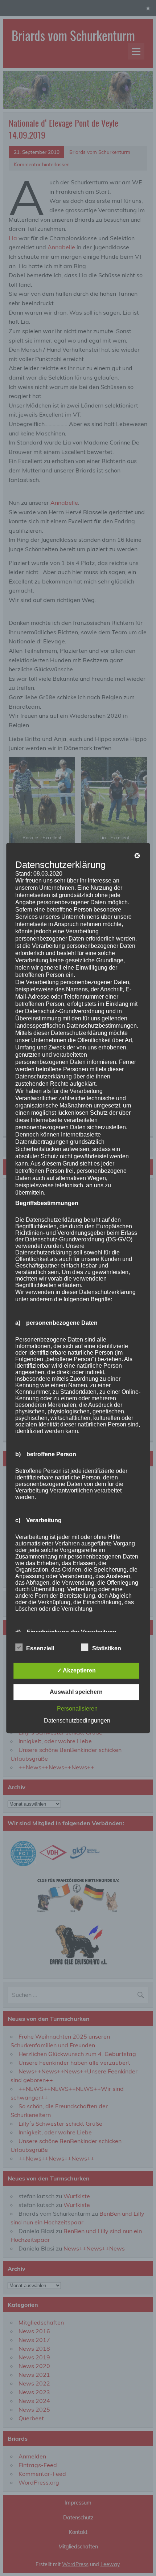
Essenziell (40, 1648)
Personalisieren (77, 1709)
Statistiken (107, 1648)
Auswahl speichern (76, 1692)
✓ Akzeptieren (76, 1670)
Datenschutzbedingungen (77, 1721)
